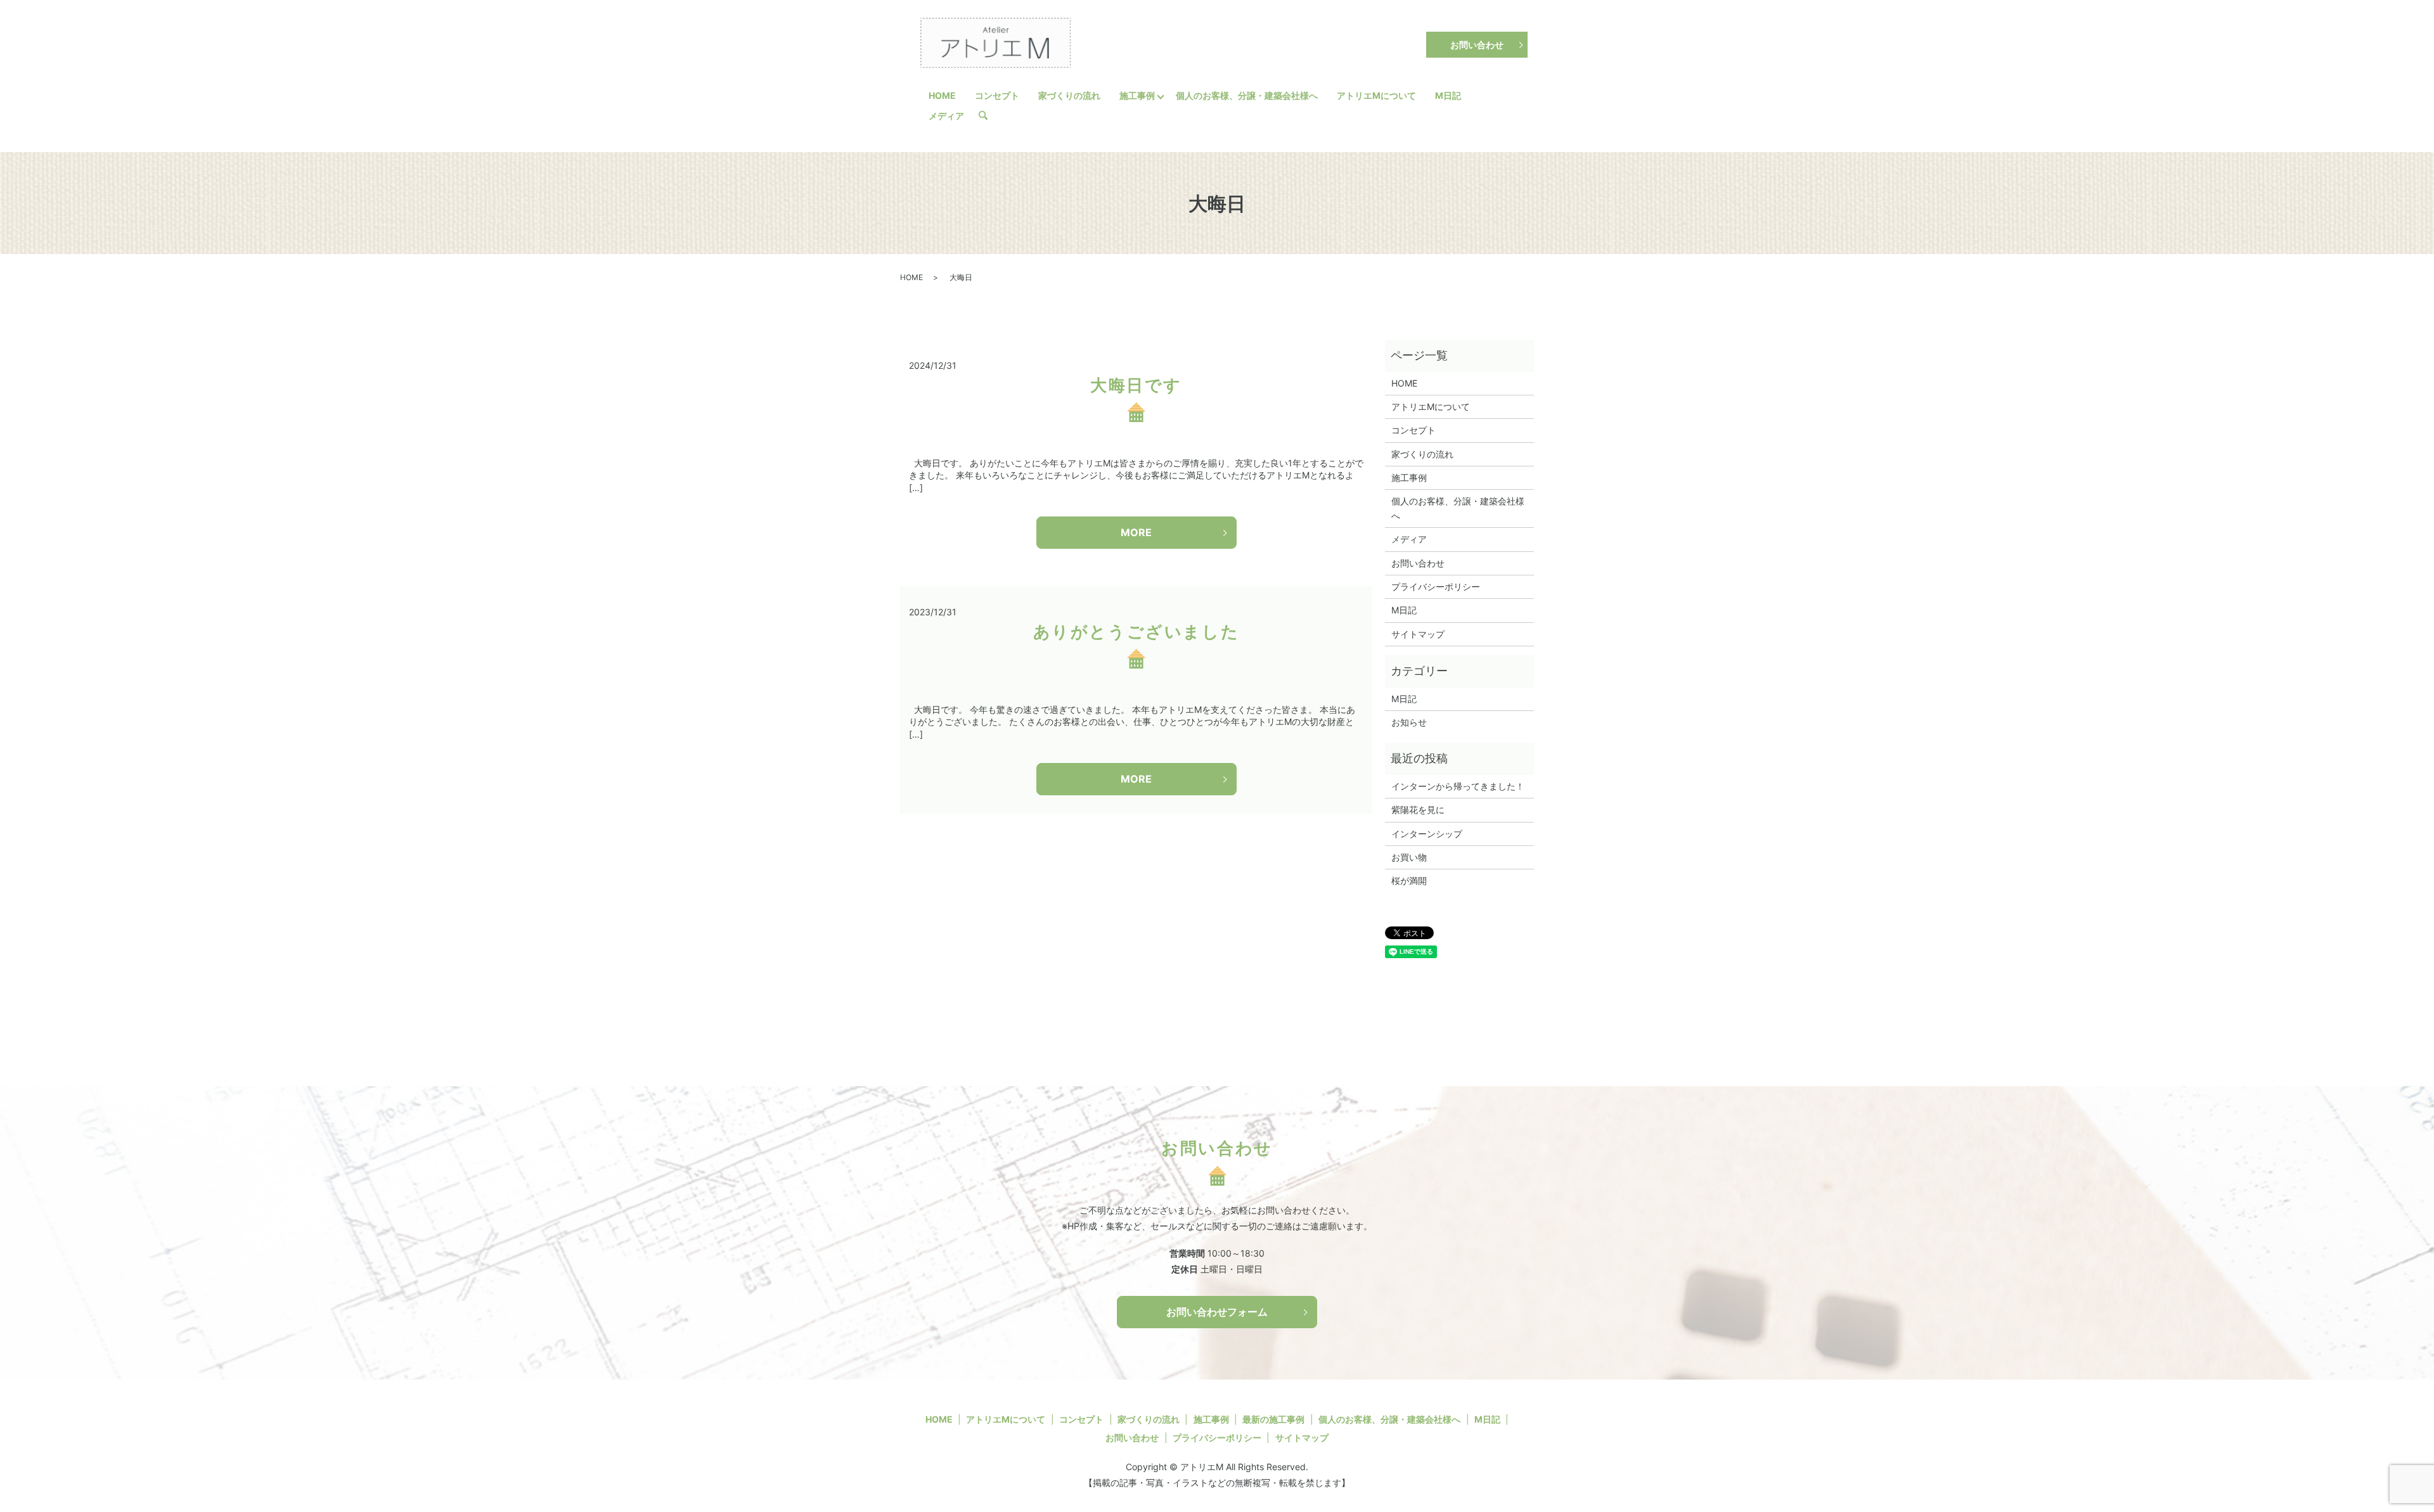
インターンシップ (1427, 834)
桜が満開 (1409, 881)
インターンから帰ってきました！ (1458, 786)
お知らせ (1409, 722)
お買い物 (1409, 857)
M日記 (1448, 95)
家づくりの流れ (1069, 95)
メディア (946, 116)
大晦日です (1136, 385)
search (988, 116)
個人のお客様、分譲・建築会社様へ (1247, 95)
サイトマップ (1418, 634)
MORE (1136, 532)
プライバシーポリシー (1436, 586)
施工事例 (1137, 95)
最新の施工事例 (1273, 1419)
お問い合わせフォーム (1217, 1312)
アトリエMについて (1376, 95)
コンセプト (997, 95)
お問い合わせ (1477, 45)
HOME (942, 95)
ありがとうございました (1137, 631)
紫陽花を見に (1418, 810)
